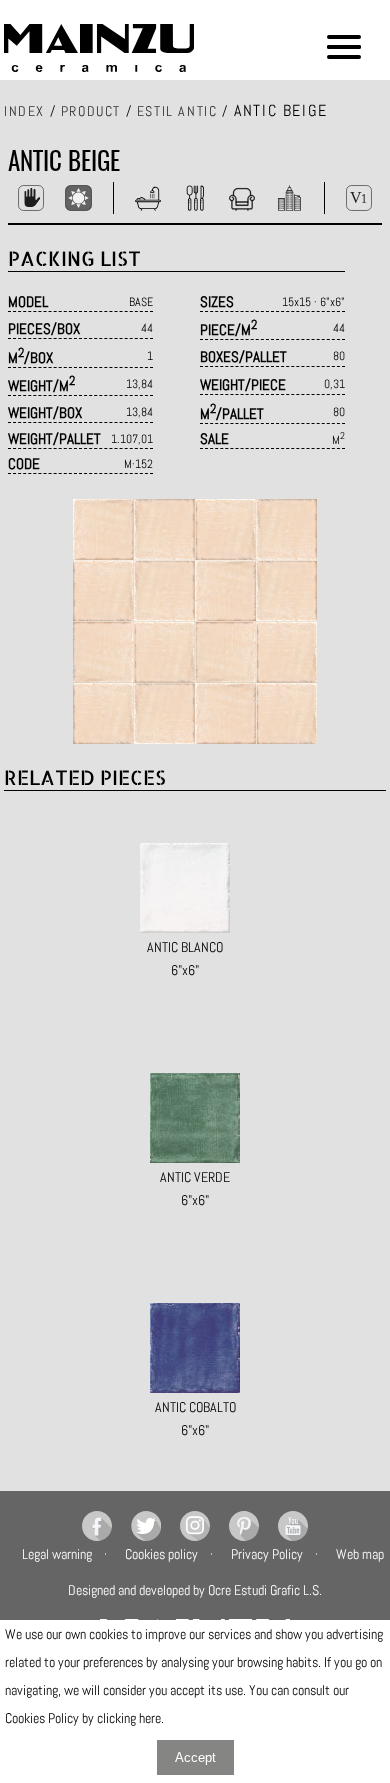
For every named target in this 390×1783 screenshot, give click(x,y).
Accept (195, 1757)
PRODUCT (91, 111)
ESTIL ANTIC (177, 111)
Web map (360, 1554)
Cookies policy (161, 1554)
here (150, 1718)
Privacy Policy (267, 1554)
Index (24, 111)
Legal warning (57, 1554)
